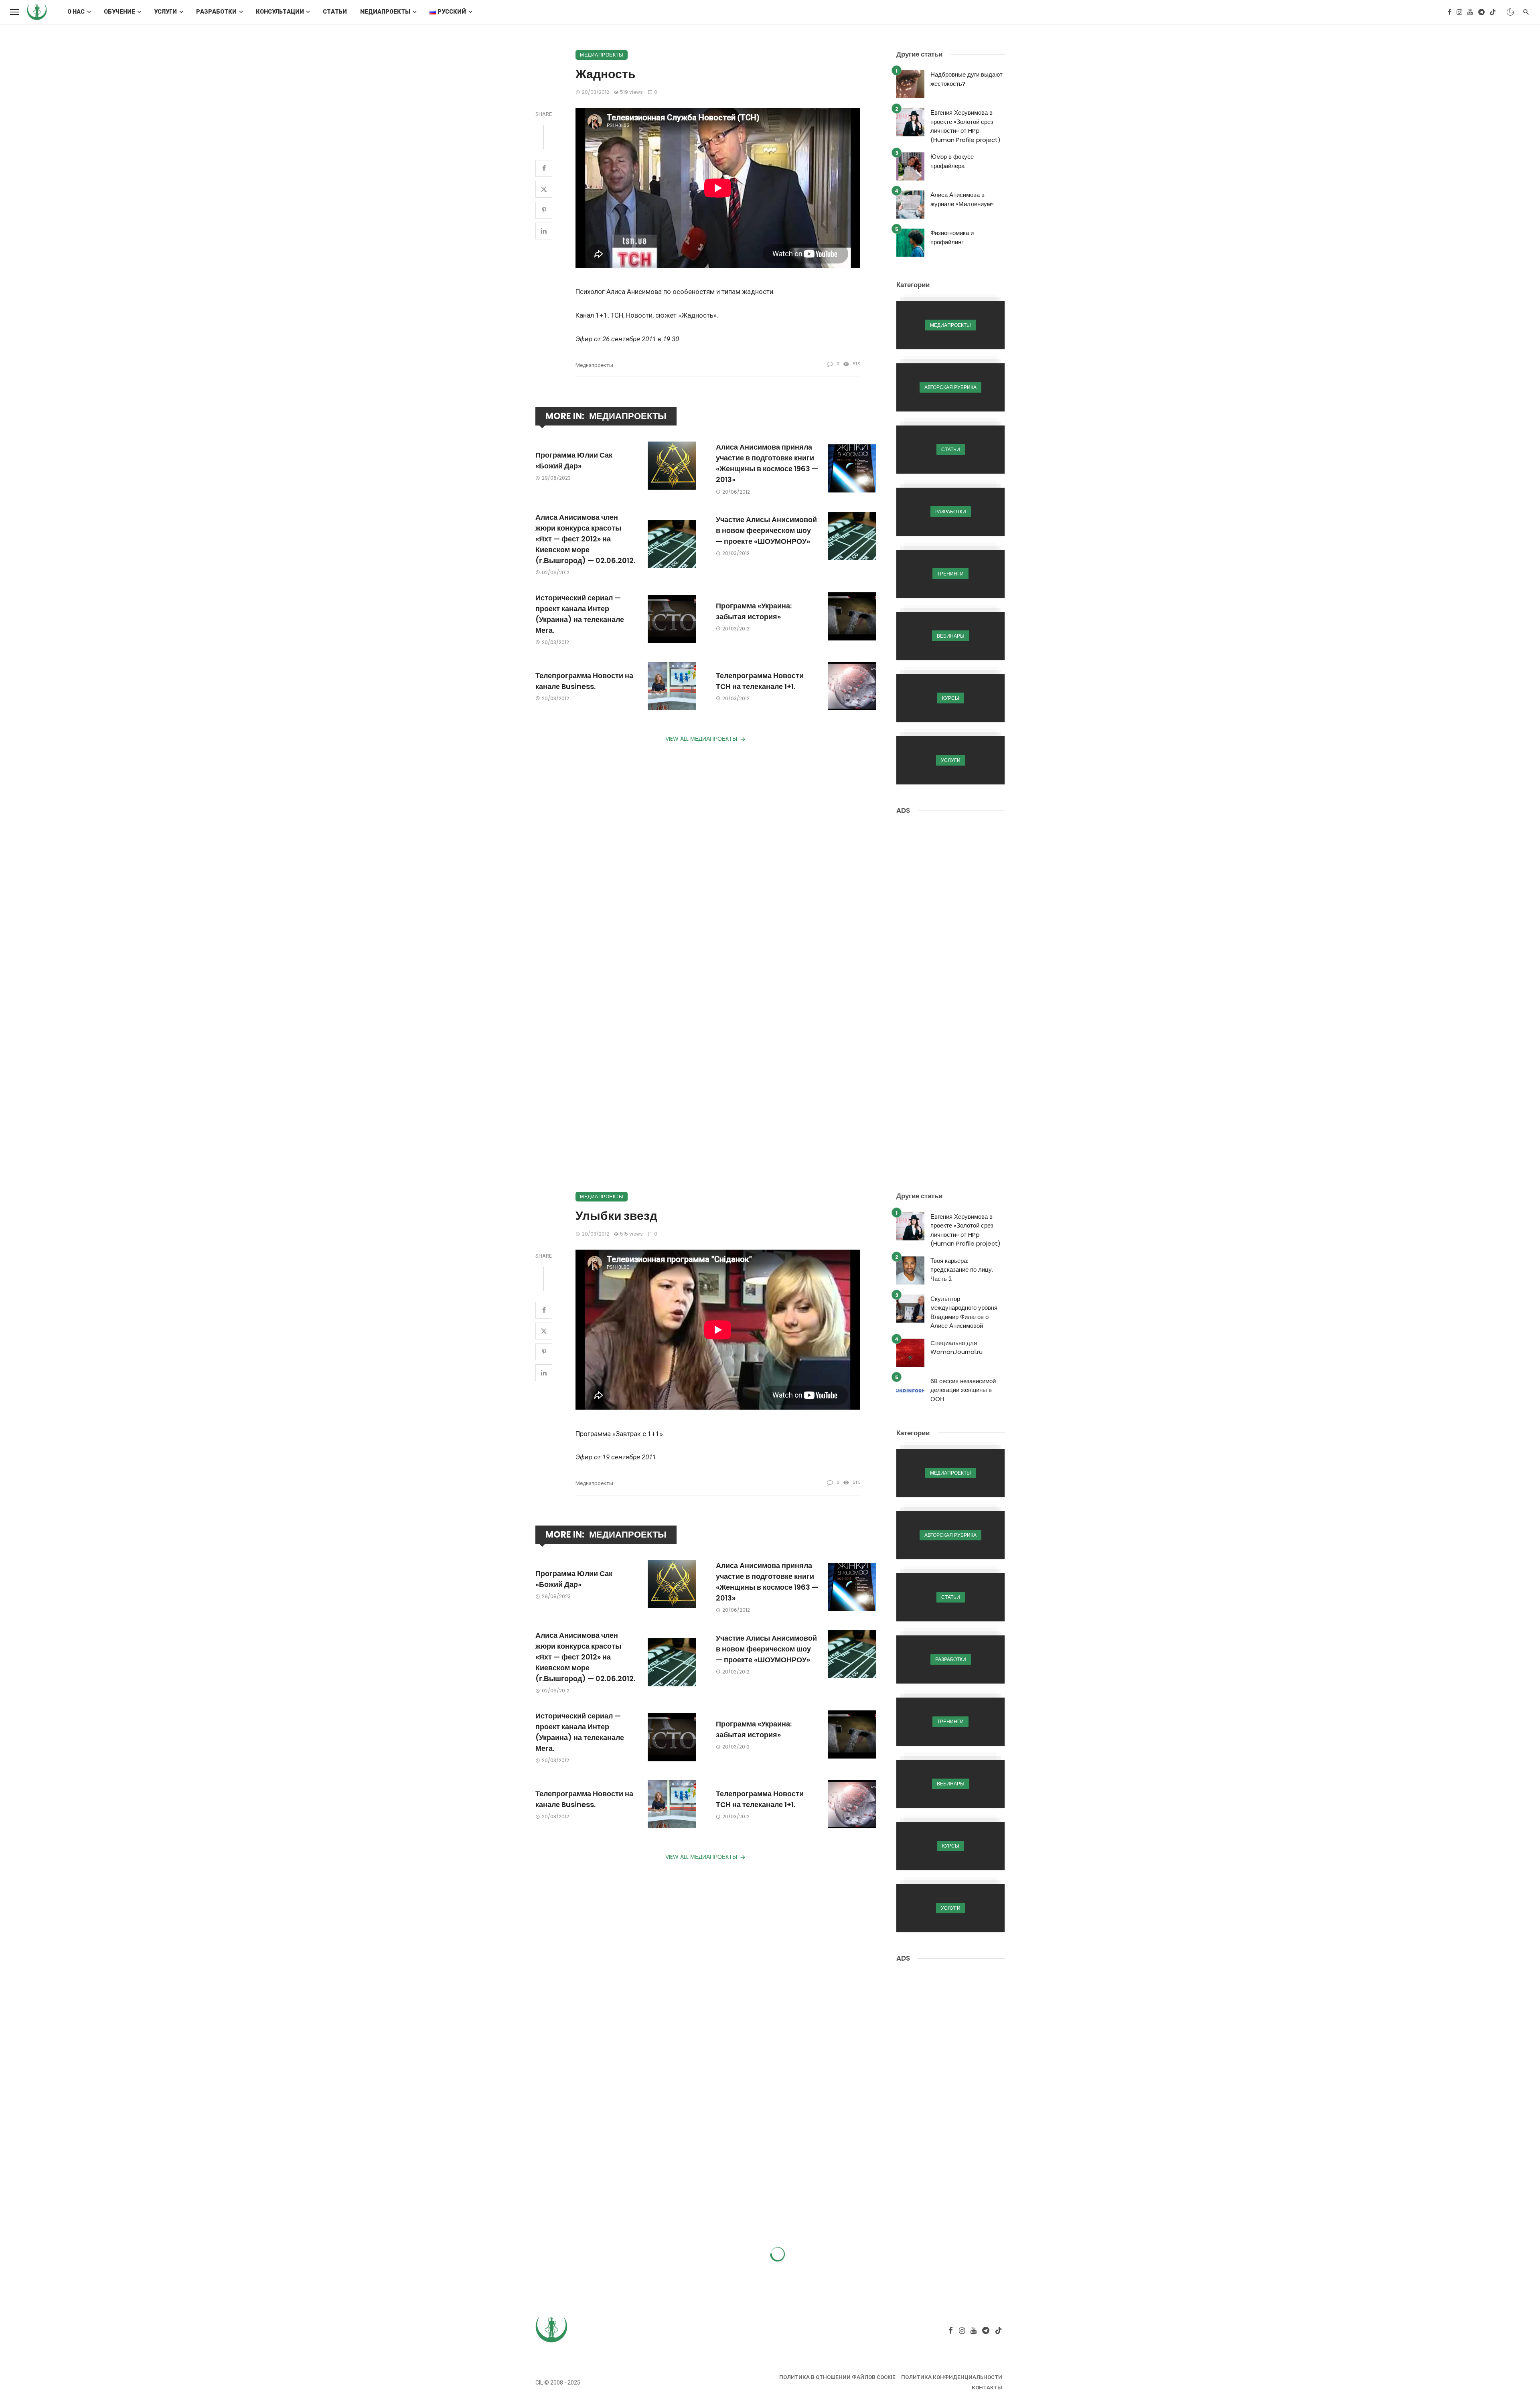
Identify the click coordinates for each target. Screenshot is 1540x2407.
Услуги (165, 12)
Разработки (216, 12)
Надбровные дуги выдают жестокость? (967, 79)
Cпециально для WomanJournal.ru (956, 1347)
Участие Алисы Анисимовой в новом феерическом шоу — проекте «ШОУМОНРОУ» (766, 530)
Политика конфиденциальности (952, 2377)
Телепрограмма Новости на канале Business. (584, 681)
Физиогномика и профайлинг (952, 237)
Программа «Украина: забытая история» (754, 611)
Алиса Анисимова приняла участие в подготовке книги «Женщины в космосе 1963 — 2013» (767, 463)
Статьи (335, 12)
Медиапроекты (385, 12)
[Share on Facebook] (544, 168)
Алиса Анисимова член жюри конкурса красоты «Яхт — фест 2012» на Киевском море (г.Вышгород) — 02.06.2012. (585, 539)
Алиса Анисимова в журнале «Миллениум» (962, 199)
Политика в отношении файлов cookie (837, 2377)
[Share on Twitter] (544, 189)
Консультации (280, 12)
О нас (76, 12)
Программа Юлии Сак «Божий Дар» (574, 460)
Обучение (120, 12)
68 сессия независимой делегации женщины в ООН (963, 1390)
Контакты (987, 2388)
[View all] (950, 325)
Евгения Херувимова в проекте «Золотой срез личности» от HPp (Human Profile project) (966, 126)
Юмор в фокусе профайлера (952, 161)
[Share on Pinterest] (544, 210)
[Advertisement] (950, 947)
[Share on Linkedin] (544, 231)
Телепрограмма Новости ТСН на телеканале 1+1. (760, 681)
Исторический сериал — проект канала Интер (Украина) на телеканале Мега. (580, 614)
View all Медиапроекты (701, 739)
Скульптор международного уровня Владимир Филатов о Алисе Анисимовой (964, 1312)
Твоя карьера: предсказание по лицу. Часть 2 (962, 1270)
